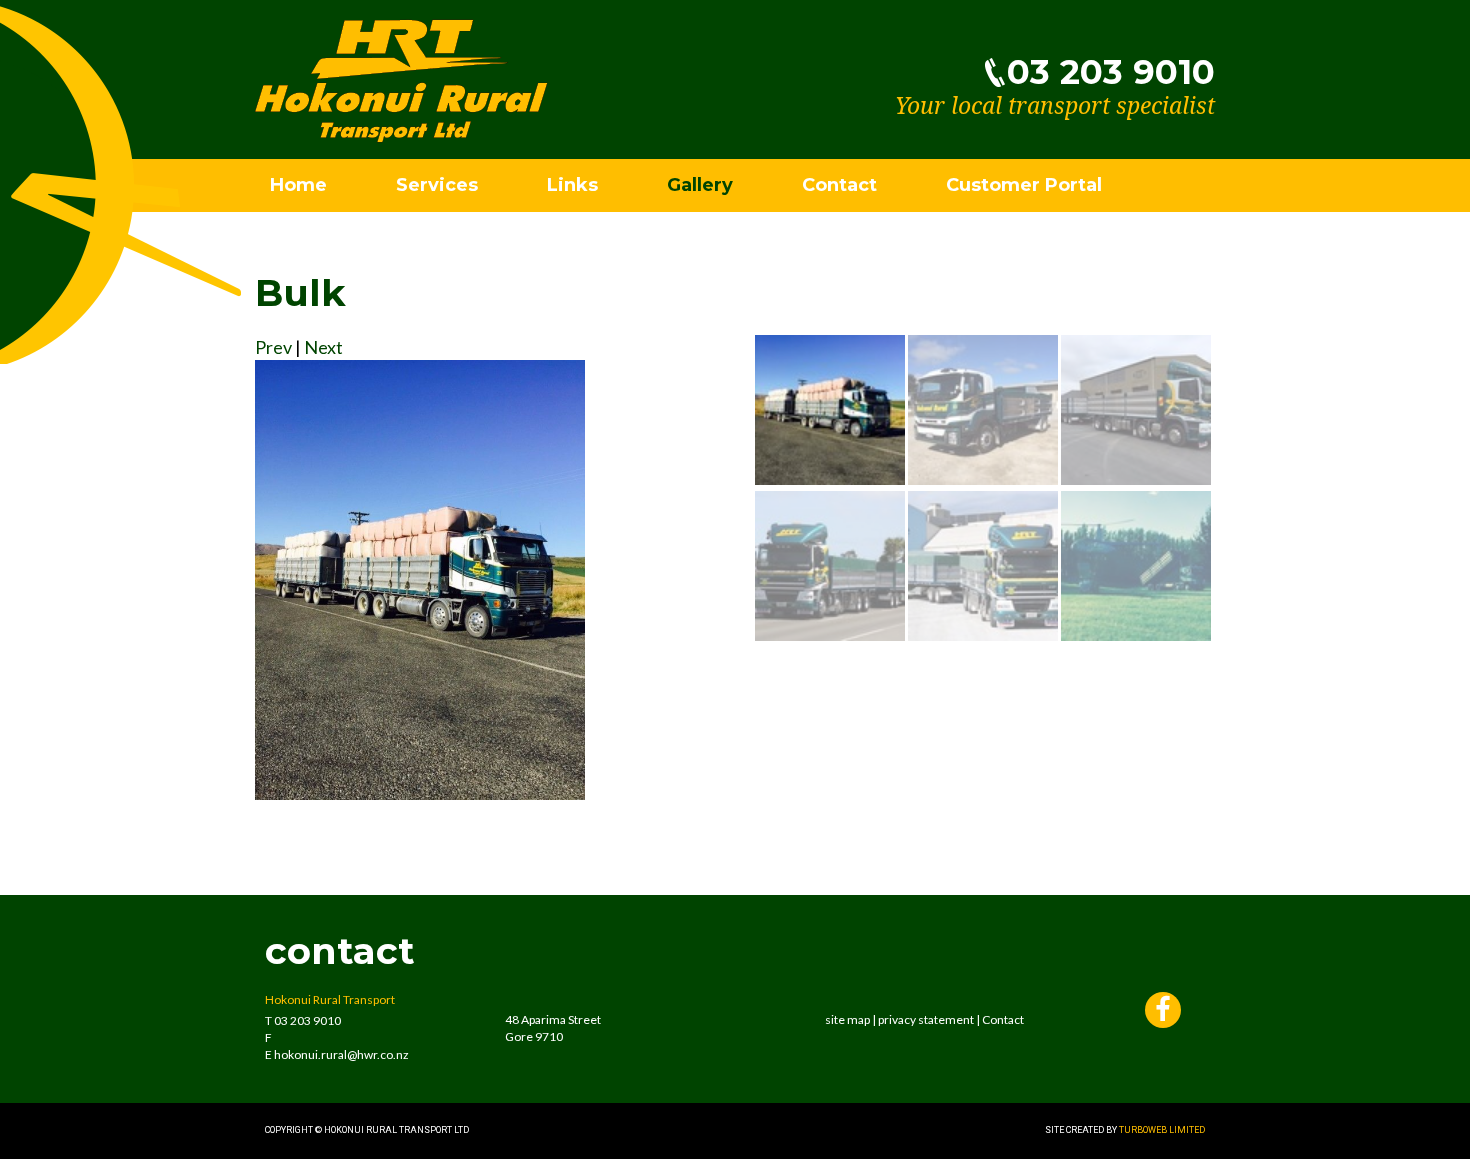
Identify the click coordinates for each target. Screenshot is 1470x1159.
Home (298, 185)
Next (323, 347)
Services (437, 185)
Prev (273, 347)
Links (572, 185)
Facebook (1163, 1012)
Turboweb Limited (1162, 1130)
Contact (839, 185)
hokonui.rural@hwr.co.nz (341, 1054)
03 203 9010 (1111, 72)
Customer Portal (1024, 185)
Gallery (700, 185)
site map (847, 1019)
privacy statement (926, 1019)
